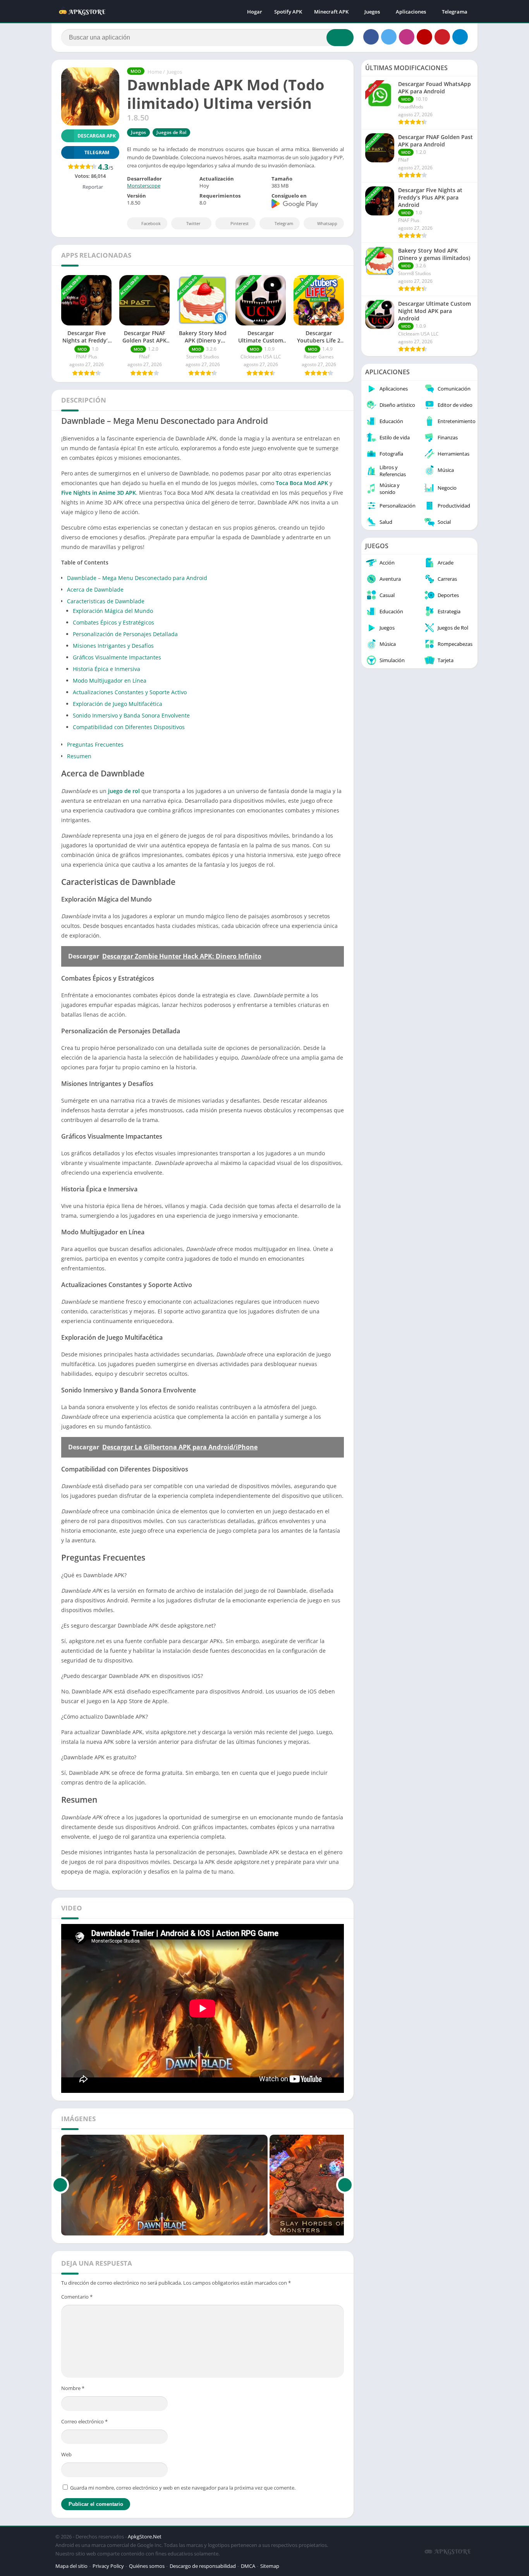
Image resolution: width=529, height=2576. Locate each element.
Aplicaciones (411, 12)
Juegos (372, 12)
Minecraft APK (331, 12)
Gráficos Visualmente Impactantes (117, 657)
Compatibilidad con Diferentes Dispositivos (129, 727)
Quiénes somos (147, 2566)
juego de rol (124, 791)
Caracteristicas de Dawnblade (106, 601)
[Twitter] (389, 37)
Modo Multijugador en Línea (110, 681)
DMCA (248, 2566)
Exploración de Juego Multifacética (118, 704)
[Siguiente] (345, 2185)
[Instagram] (407, 37)
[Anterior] (60, 2185)
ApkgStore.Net (145, 2536)
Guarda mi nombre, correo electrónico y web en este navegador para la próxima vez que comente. (183, 2488)
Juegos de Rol (171, 132)
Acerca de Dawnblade (95, 589)
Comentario (77, 2297)
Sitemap (270, 2566)
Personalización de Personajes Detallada (125, 634)
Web (66, 2454)
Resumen (79, 756)
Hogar (255, 12)
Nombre (73, 2388)
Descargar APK (97, 136)
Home (155, 72)
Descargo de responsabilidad (203, 2566)
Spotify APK (288, 12)
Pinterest (240, 223)
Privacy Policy (108, 2566)
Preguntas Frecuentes (95, 744)
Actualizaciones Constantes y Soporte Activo (130, 692)
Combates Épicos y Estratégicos (113, 622)
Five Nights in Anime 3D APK (99, 493)
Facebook (151, 223)
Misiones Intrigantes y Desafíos (113, 646)
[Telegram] (460, 37)
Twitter (193, 223)
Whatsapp (327, 223)
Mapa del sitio (71, 2566)
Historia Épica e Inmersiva (106, 669)
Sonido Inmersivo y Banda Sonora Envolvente (131, 715)
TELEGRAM (97, 152)
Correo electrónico (84, 2421)
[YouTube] (424, 37)
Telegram (284, 223)
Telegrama (455, 12)
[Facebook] (371, 37)
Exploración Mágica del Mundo (113, 611)
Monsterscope (144, 186)
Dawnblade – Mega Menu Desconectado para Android (137, 578)
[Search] (340, 38)
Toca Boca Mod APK (302, 483)
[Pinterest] (442, 37)
